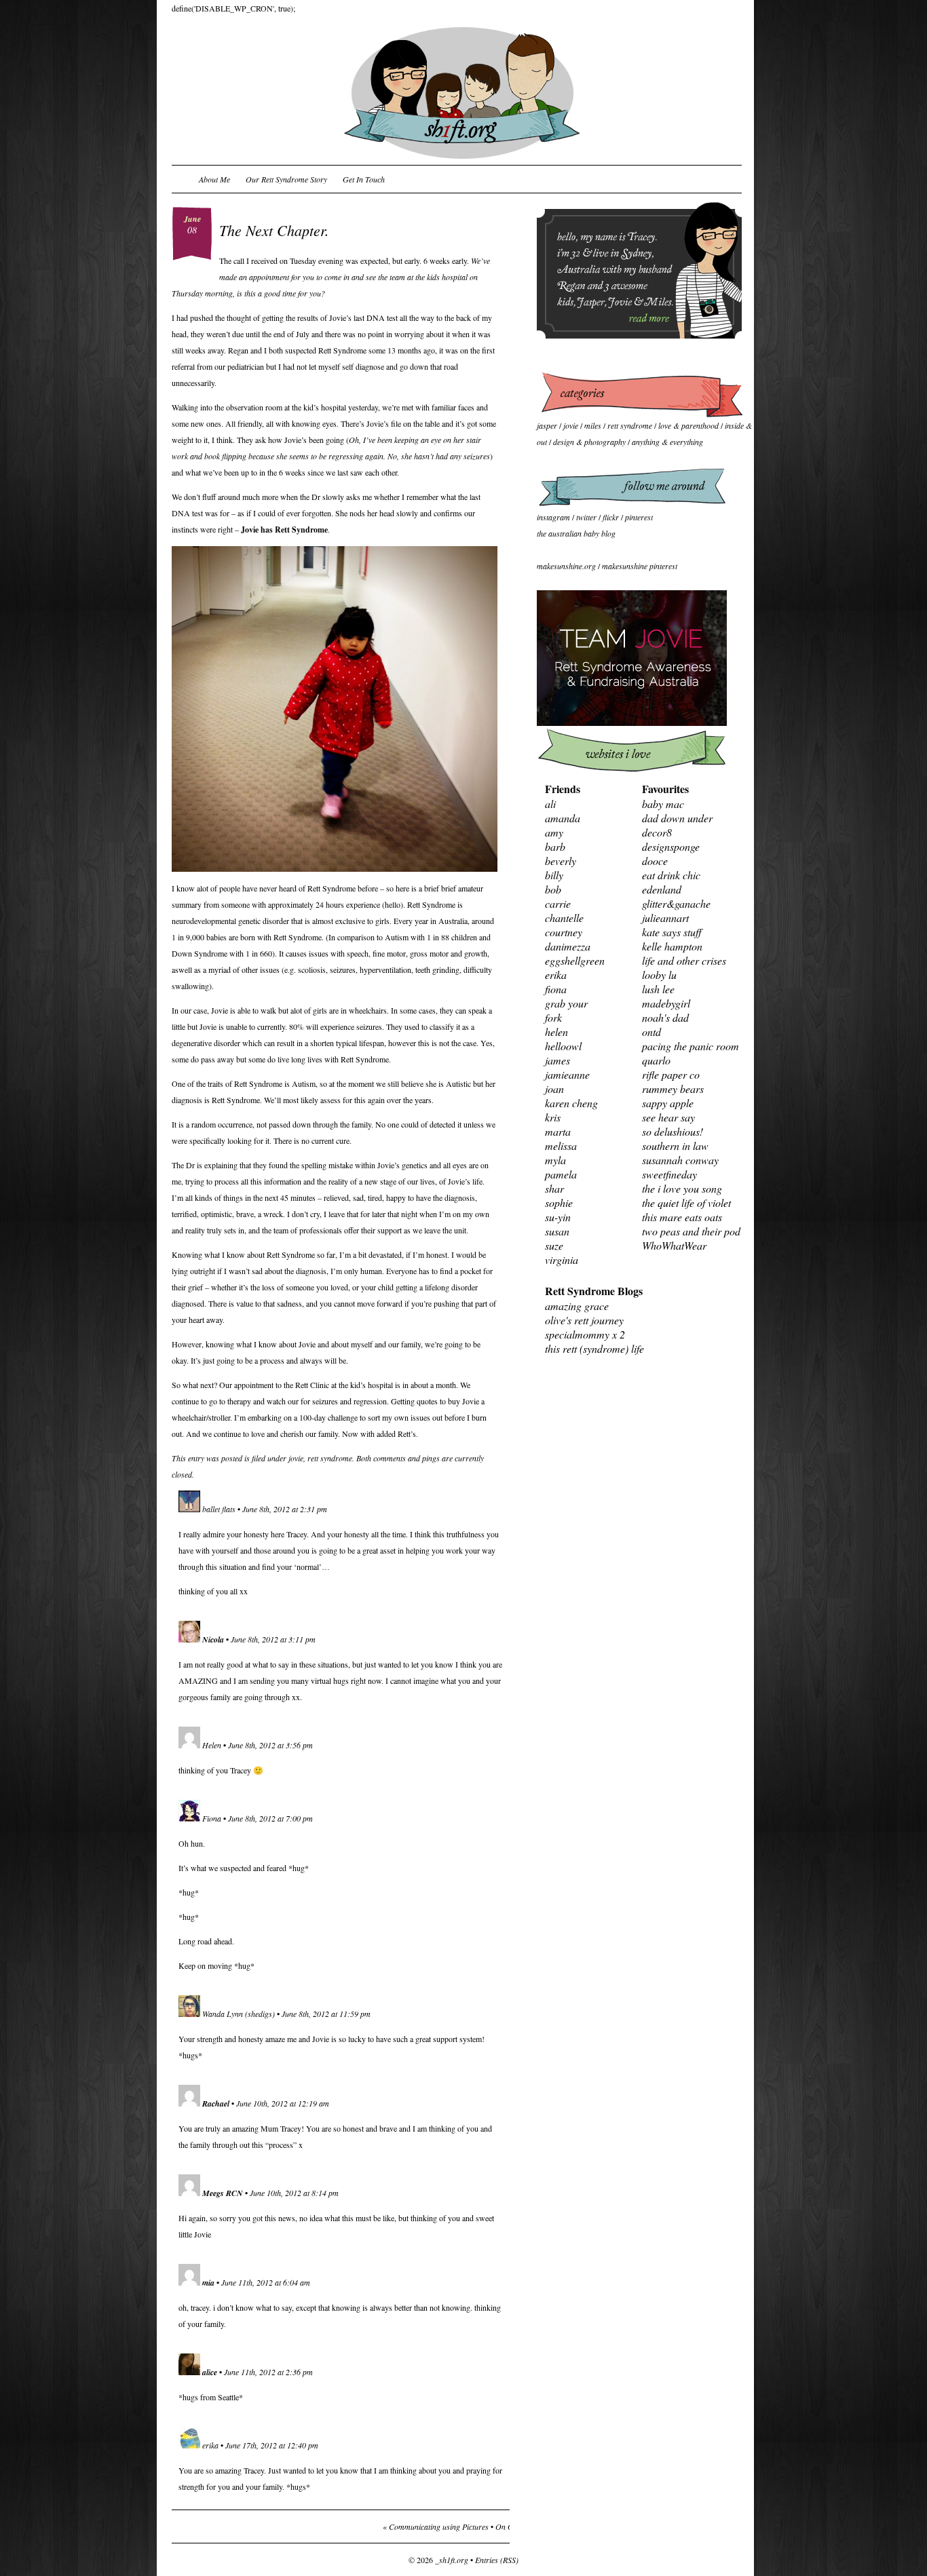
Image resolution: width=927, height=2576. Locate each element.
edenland (662, 889)
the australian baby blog (576, 533)
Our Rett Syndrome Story (286, 179)
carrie (558, 903)
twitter (586, 517)
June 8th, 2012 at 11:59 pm (326, 2014)
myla (555, 1160)
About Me (214, 179)
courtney (564, 932)
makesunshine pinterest (640, 566)
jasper (547, 425)
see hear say (668, 1117)
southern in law (675, 1146)
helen (556, 1032)
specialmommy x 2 (585, 1334)
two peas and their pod (691, 1231)
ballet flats (219, 1509)
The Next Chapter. (274, 230)
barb (555, 846)
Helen (212, 1745)
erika (210, 2445)
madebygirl (666, 1003)
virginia (562, 1260)
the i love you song (682, 1188)
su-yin (558, 1217)
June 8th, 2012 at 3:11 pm (273, 1639)
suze (554, 1245)
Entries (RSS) (497, 2560)
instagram (553, 517)
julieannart (665, 918)
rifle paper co (671, 1074)
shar (554, 1188)
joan (554, 1089)
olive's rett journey (584, 1320)
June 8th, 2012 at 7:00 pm (270, 1818)
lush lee (658, 989)
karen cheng (571, 1103)
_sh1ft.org (452, 2560)
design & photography (589, 442)
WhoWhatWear (674, 1245)
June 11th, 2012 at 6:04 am (266, 2282)
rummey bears (673, 1089)
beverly (561, 861)
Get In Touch (364, 179)
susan (557, 1231)
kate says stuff (672, 932)
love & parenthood (688, 425)
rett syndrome (330, 1458)
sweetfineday (669, 1174)
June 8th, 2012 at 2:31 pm (285, 1509)
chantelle (564, 918)
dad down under (677, 818)
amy (554, 832)
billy (554, 875)
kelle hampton (672, 946)
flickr (611, 517)
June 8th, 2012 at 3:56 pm (270, 1745)
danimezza (568, 946)
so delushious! (673, 1131)
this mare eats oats (682, 1217)
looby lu (659, 975)
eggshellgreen (575, 960)
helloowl (563, 1046)
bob (553, 889)
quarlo (656, 1060)
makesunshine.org (566, 566)
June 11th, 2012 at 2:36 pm (268, 2372)
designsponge (671, 846)
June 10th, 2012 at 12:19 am (283, 2103)
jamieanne (567, 1074)
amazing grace (577, 1306)
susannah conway (680, 1160)
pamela (561, 1174)
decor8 (657, 832)
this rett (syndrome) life (594, 1348)
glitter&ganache (676, 903)
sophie (559, 1203)
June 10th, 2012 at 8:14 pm (294, 2193)
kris (553, 1117)
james (557, 1060)
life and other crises (684, 960)
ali (550, 804)
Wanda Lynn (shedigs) (239, 2014)
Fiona (212, 1818)
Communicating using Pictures (439, 2526)
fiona (556, 989)
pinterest (639, 517)
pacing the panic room (690, 1046)
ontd (651, 1032)
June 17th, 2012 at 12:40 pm (272, 2445)
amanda (563, 818)
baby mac (663, 804)
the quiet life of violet (686, 1203)
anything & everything (667, 442)
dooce (655, 861)
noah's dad (665, 1017)
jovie (296, 1458)
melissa (561, 1146)
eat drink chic (671, 875)
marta (558, 1131)
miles (593, 425)
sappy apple (668, 1103)
